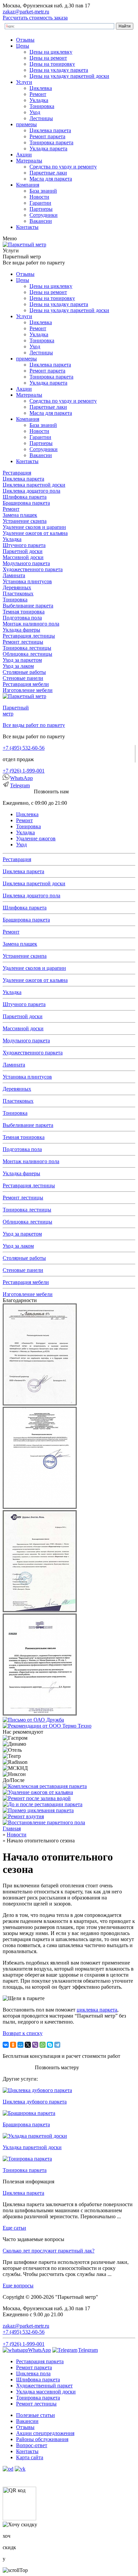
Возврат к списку (23, 2033)
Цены (23, 46)
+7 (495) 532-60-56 (24, 748)
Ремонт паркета (47, 136)
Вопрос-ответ (32, 2445)
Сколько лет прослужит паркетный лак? (49, 2251)
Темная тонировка (24, 612)
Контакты (27, 227)
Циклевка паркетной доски (34, 485)
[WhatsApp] (43, 2045)
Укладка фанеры (21, 630)
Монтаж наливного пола (31, 624)
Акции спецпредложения (45, 2433)
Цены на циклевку (51, 52)
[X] (28, 2045)
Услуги (24, 82)
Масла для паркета (51, 179)
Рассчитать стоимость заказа (35, 18)
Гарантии (40, 203)
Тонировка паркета (51, 142)
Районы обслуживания (42, 2439)
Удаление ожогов (36, 838)
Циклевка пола (33, 2373)
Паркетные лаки (48, 173)
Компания (28, 185)
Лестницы (41, 118)
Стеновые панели (23, 678)
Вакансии (41, 221)
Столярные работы (24, 672)
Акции (24, 155)
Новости (39, 197)
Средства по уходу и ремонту (63, 167)
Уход (35, 112)
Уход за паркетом (22, 660)
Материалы (29, 161)
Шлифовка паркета (25, 497)
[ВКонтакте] (6, 2045)
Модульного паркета (26, 563)
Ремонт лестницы (23, 642)
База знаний (43, 191)
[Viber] (35, 2045)
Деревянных (17, 587)
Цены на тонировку (52, 64)
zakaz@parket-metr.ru (26, 12)
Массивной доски (23, 557)
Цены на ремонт (48, 58)
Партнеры (41, 209)
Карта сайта (30, 2457)
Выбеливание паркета (28, 606)
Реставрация (17, 473)
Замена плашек (20, 515)
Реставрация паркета (40, 2361)
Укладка (39, 100)
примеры (26, 124)
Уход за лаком (18, 666)
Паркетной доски (23, 551)
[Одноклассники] (13, 2045)
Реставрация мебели (26, 684)
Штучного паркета (24, 545)
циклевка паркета (97, 2010)
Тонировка (42, 106)
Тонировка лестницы (27, 648)
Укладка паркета (48, 148)
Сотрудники (44, 215)
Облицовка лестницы (27, 654)
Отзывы (25, 40)
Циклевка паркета (50, 130)
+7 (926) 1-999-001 (24, 771)
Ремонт (38, 94)
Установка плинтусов (27, 581)
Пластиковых (18, 593)
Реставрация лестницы (29, 636)
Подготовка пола (22, 618)
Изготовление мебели (28, 690)
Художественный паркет (44, 2386)
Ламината (14, 575)
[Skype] (50, 2045)
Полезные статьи (36, 2415)
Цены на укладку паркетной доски (69, 76)
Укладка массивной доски (46, 2392)
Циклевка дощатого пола (31, 491)
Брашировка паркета (26, 503)
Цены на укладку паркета (59, 70)
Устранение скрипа (25, 521)
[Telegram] (57, 2045)
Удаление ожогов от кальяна (35, 533)
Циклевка (41, 88)
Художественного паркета (33, 569)
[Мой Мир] (20, 2045)
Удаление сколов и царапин (34, 527)
